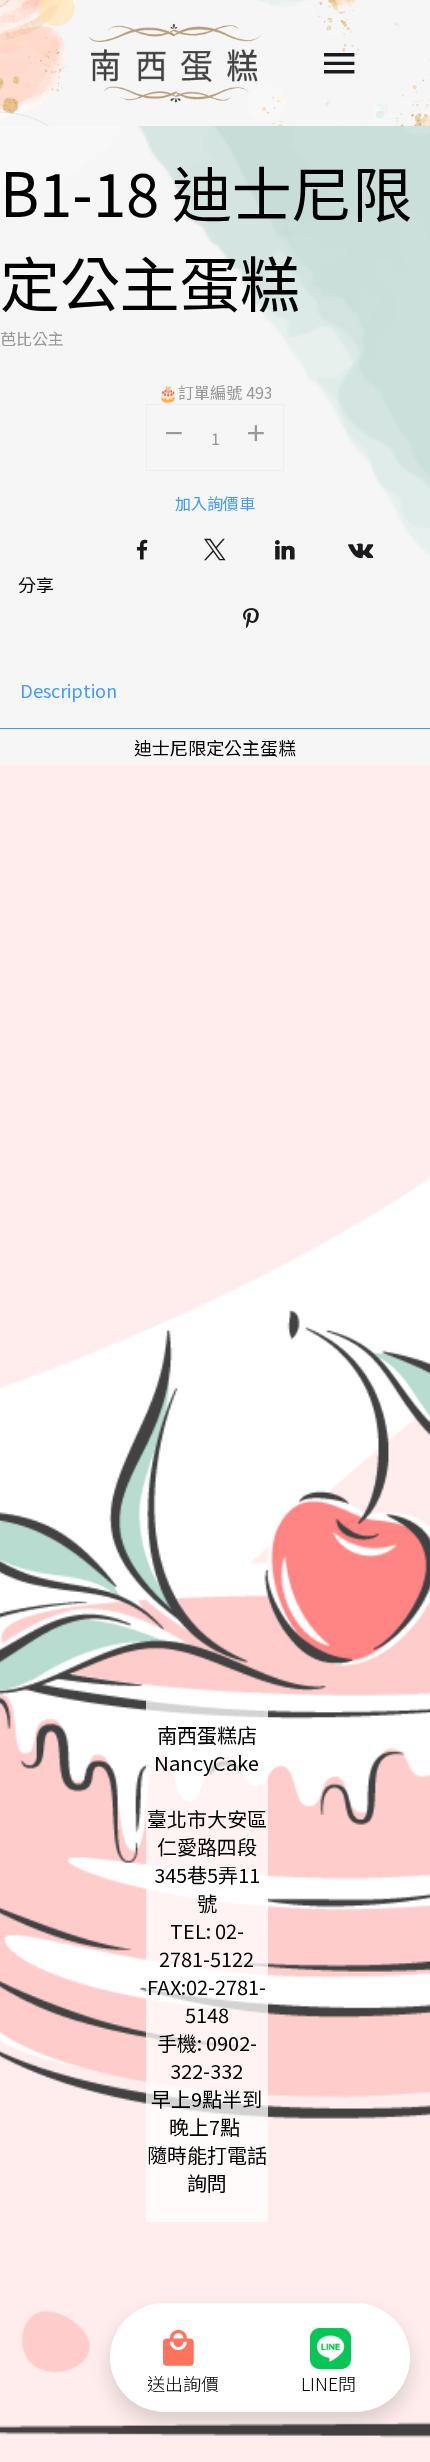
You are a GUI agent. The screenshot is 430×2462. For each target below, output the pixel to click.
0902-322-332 (213, 2056)
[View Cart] (183, 2336)
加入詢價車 (215, 503)
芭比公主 (32, 338)
